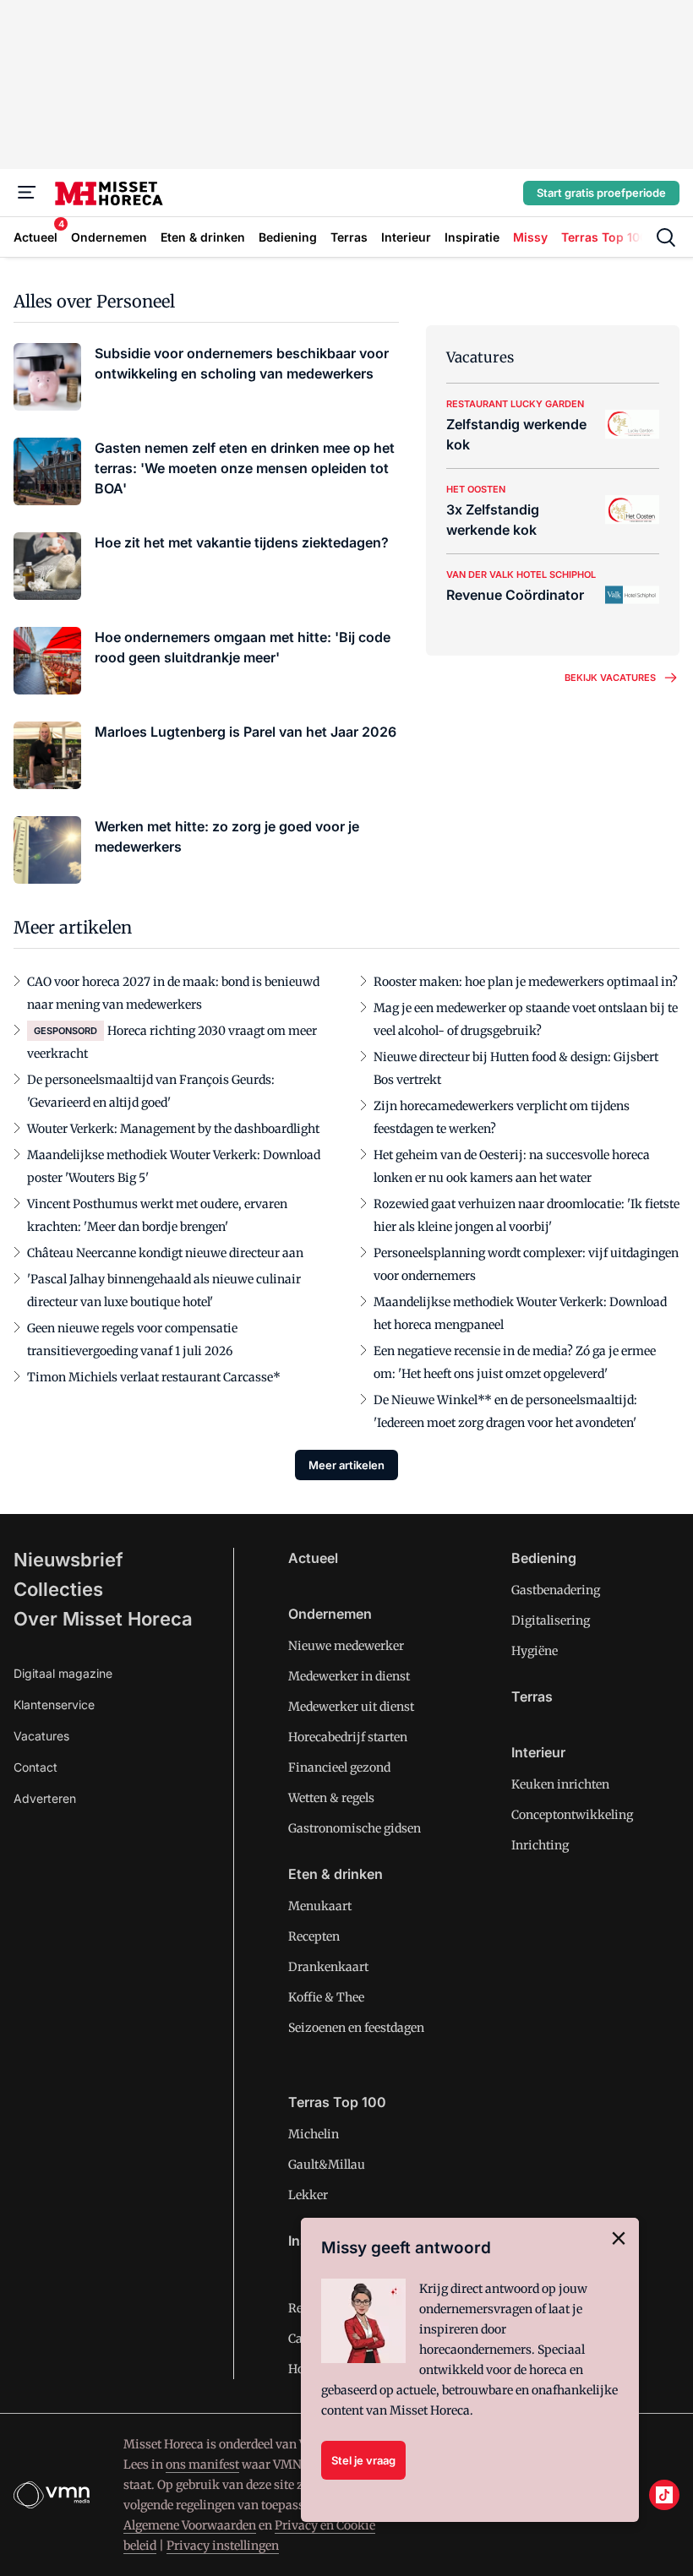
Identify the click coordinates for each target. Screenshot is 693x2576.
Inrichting (540, 1845)
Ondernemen (330, 1614)
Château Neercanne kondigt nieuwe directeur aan (165, 1253)
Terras (532, 1696)
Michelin (314, 2134)
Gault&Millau (327, 2165)
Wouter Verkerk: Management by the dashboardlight (173, 1129)
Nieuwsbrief (68, 1560)
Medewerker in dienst (349, 1676)
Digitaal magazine (63, 1673)
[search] (666, 237)
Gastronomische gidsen (355, 1828)
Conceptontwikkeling (572, 1815)
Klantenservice (54, 1705)
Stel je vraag (363, 2460)
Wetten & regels (331, 1798)
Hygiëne (535, 1651)
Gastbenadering (556, 1590)
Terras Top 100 (337, 2102)
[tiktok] (664, 2495)
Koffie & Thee (326, 1997)
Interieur (538, 1752)
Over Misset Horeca (103, 1619)
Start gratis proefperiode (601, 193)
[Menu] (27, 193)
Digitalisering (551, 1620)
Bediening (544, 1558)
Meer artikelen (346, 1465)
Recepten (314, 1936)
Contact (35, 1767)
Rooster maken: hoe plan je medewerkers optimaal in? (526, 982)
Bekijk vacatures (610, 678)
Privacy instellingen (223, 2546)
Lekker (308, 2195)
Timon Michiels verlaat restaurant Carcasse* (154, 1377)
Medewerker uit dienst (351, 1707)
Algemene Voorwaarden (190, 2525)
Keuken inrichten (560, 1784)
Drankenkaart (328, 1967)
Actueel (313, 1558)
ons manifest (202, 2464)
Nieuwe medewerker (346, 1646)
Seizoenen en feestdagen (356, 2028)
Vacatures (41, 1736)
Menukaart (320, 1906)
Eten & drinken (336, 1874)
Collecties (58, 1589)
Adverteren (45, 1798)
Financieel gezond (339, 1767)
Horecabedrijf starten (348, 1737)
